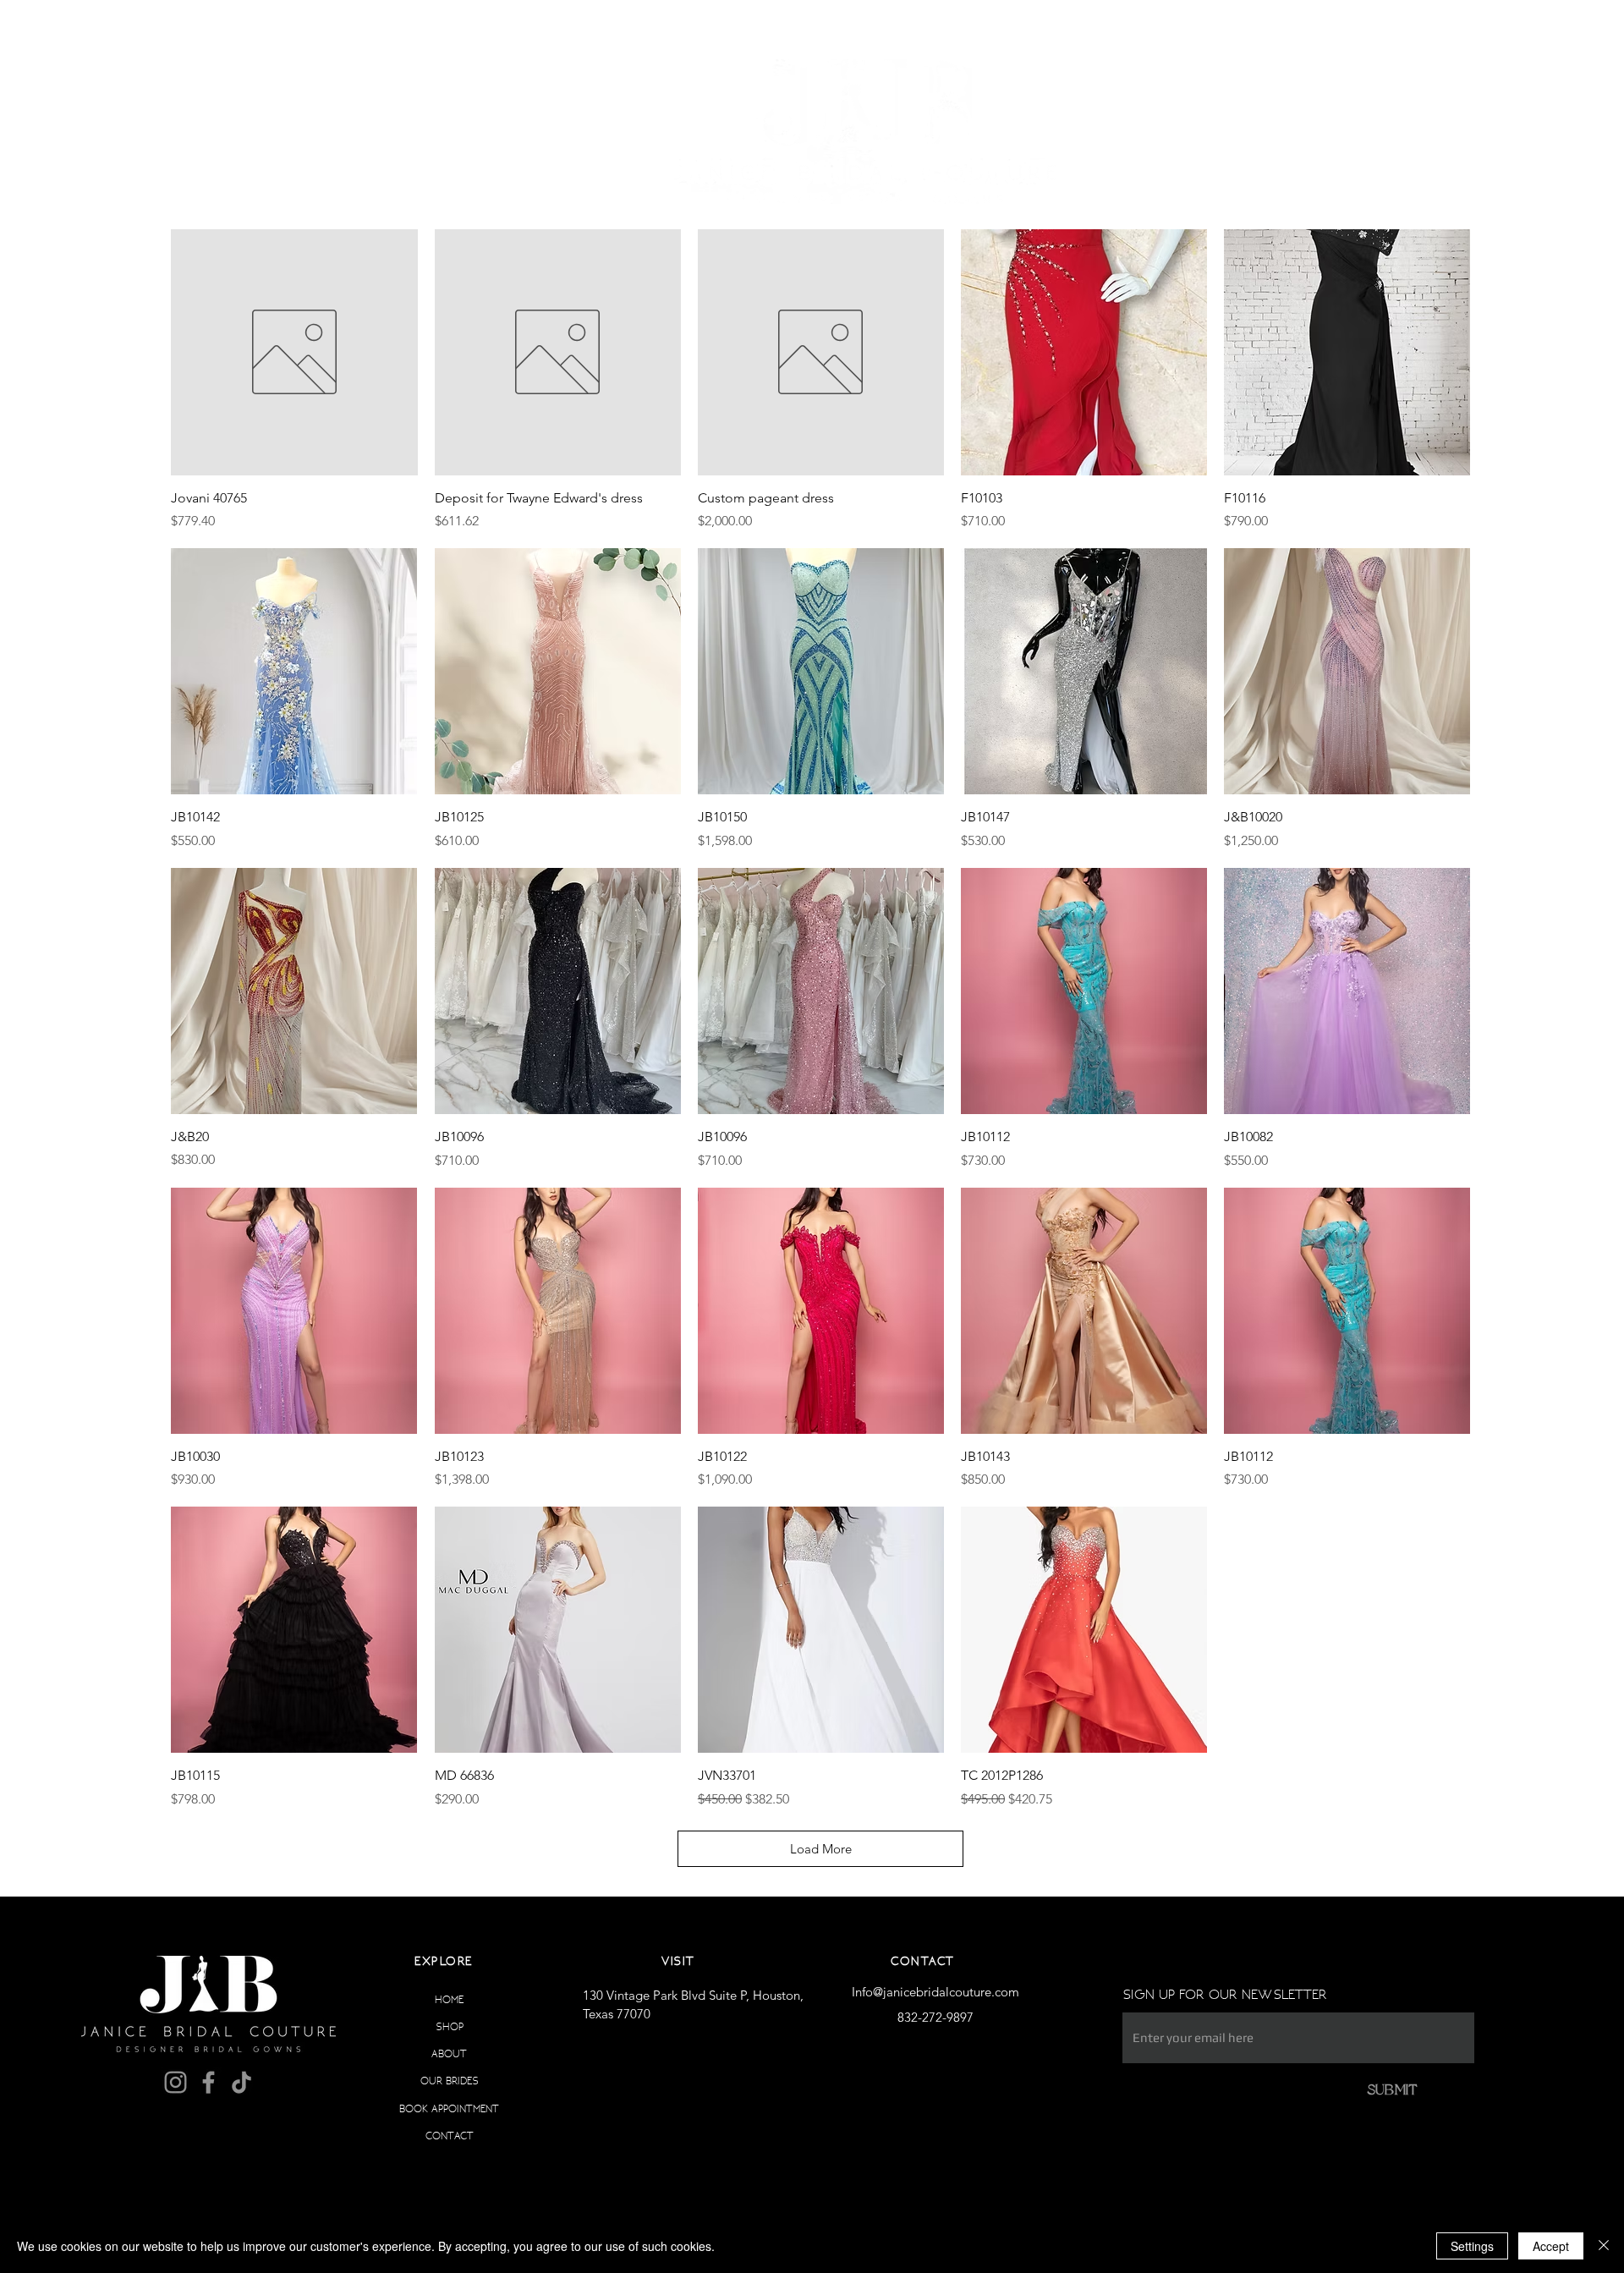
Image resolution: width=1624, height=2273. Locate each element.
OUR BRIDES (450, 2081)
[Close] (1604, 2246)
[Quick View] (294, 352)
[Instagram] (176, 2082)
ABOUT (449, 2053)
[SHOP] (503, 2027)
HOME (449, 1999)
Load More (821, 1849)
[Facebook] (208, 2082)
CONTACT (450, 2136)
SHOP (450, 2026)
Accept (1551, 2246)
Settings (1472, 2246)
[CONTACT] (503, 2136)
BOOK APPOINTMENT (449, 2108)
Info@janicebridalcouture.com (935, 1992)
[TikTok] (241, 2082)
